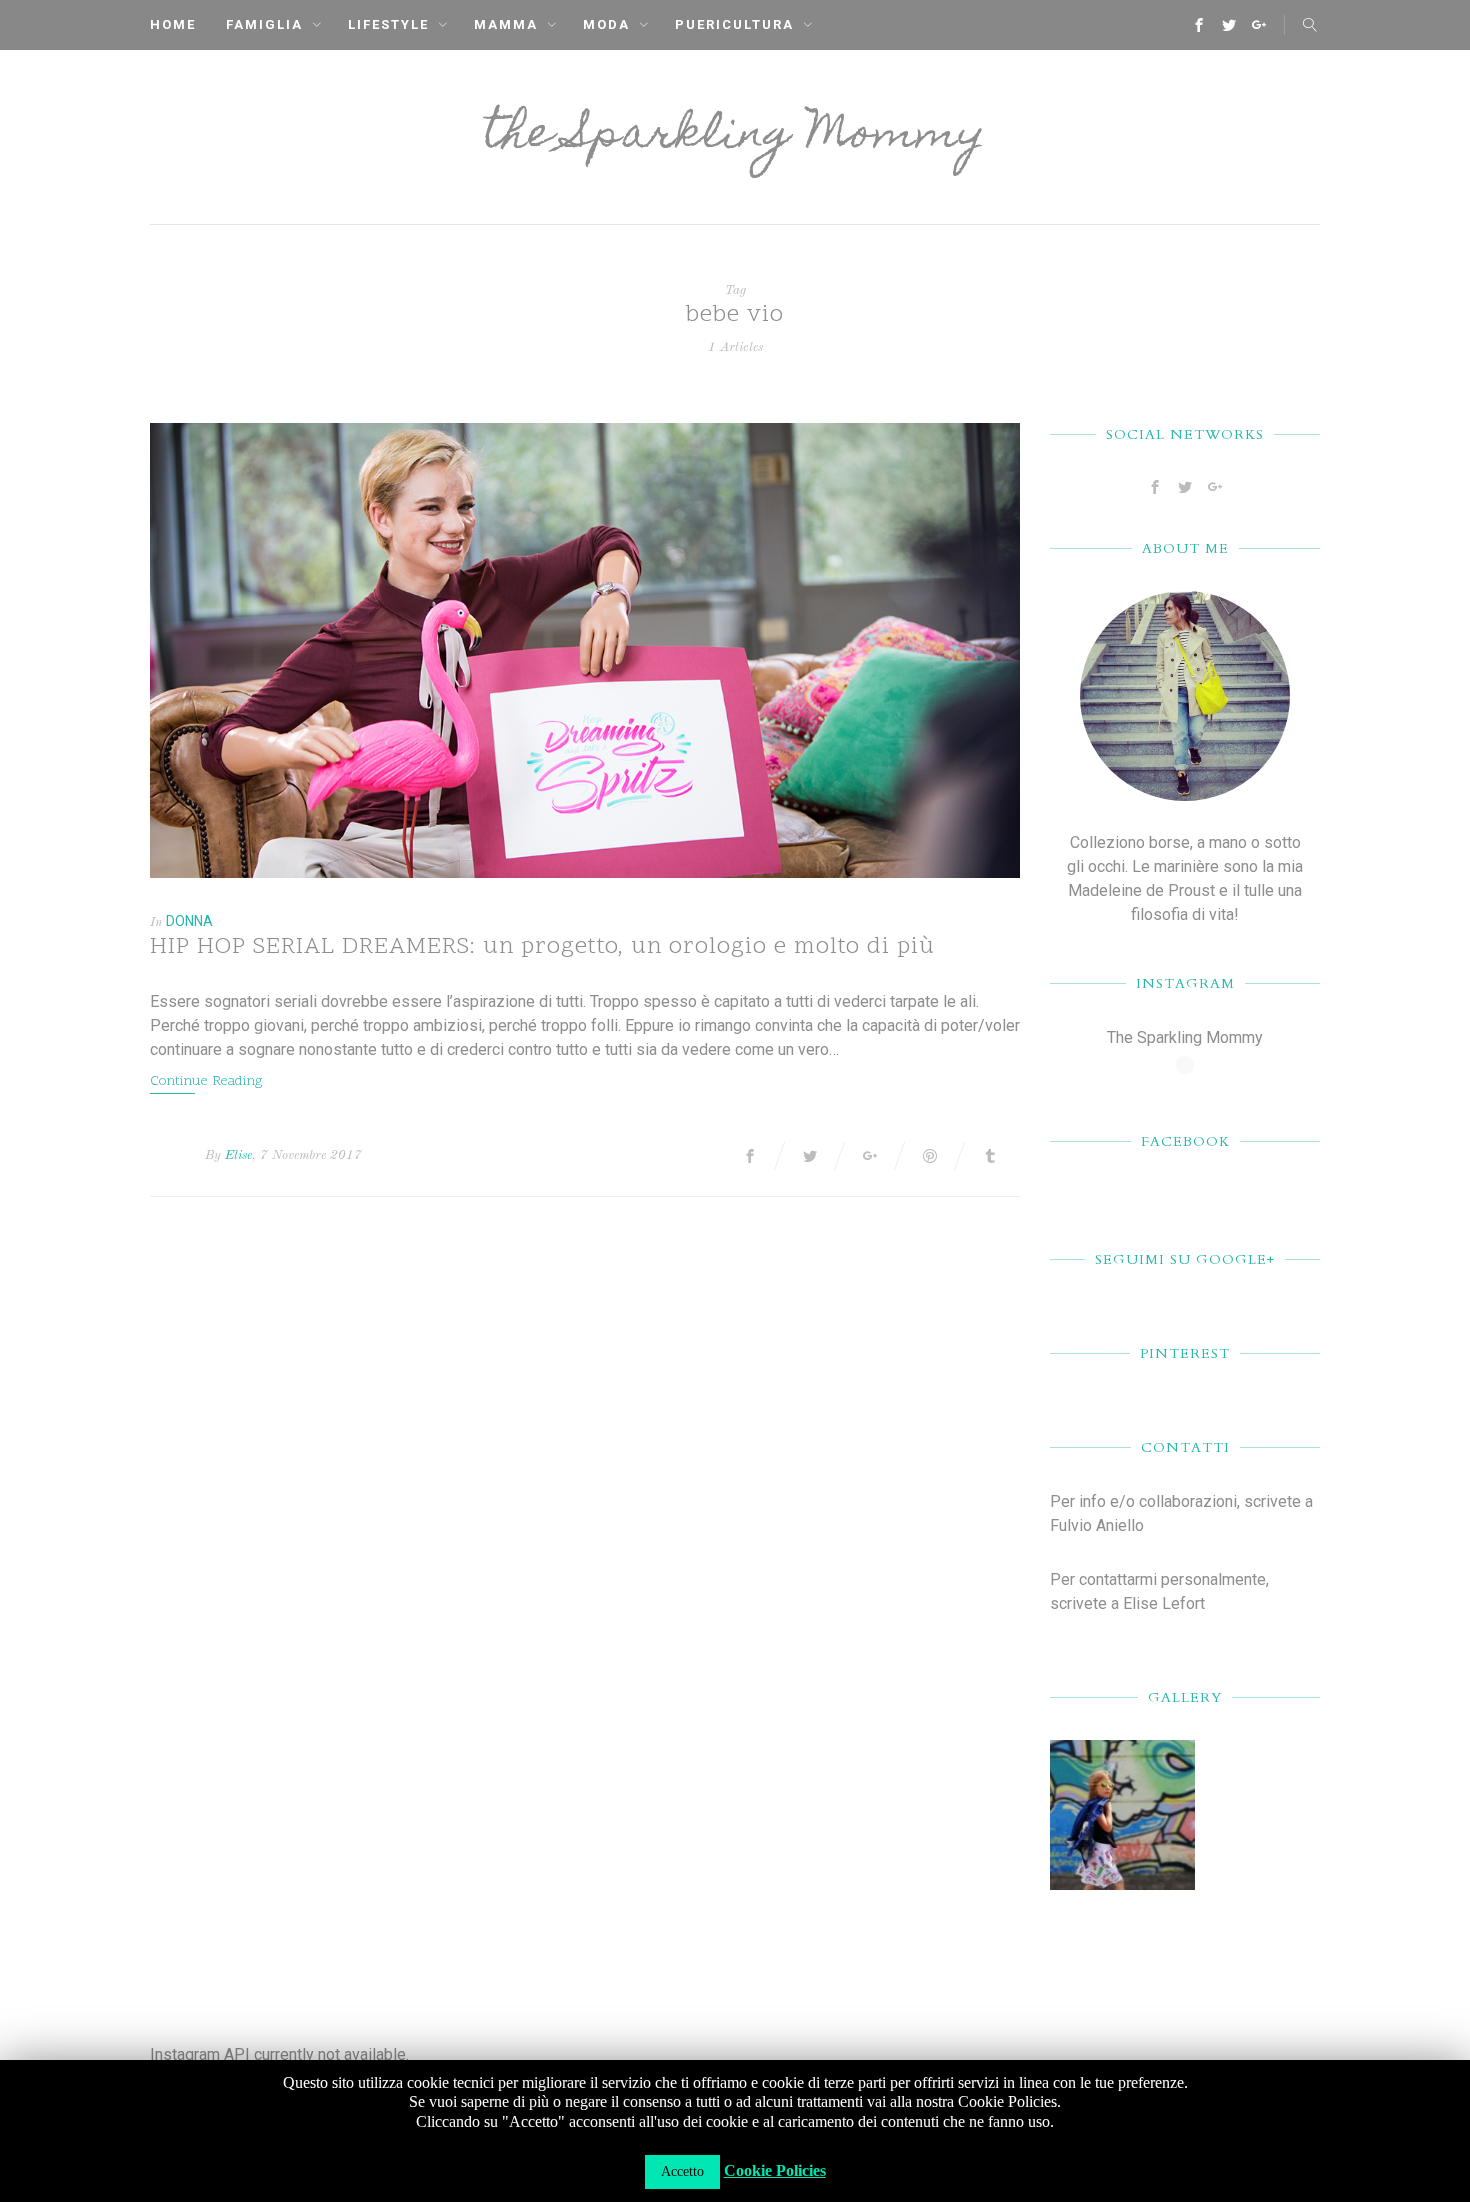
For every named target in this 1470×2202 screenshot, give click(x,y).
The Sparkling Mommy (1185, 1037)
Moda (606, 24)
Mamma (506, 24)
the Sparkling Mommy (735, 137)
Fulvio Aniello (1097, 1525)
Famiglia (264, 24)
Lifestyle (388, 24)
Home (173, 24)
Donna (189, 921)
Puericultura (734, 24)
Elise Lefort (1164, 1603)
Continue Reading (206, 1081)
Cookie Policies (775, 2170)
